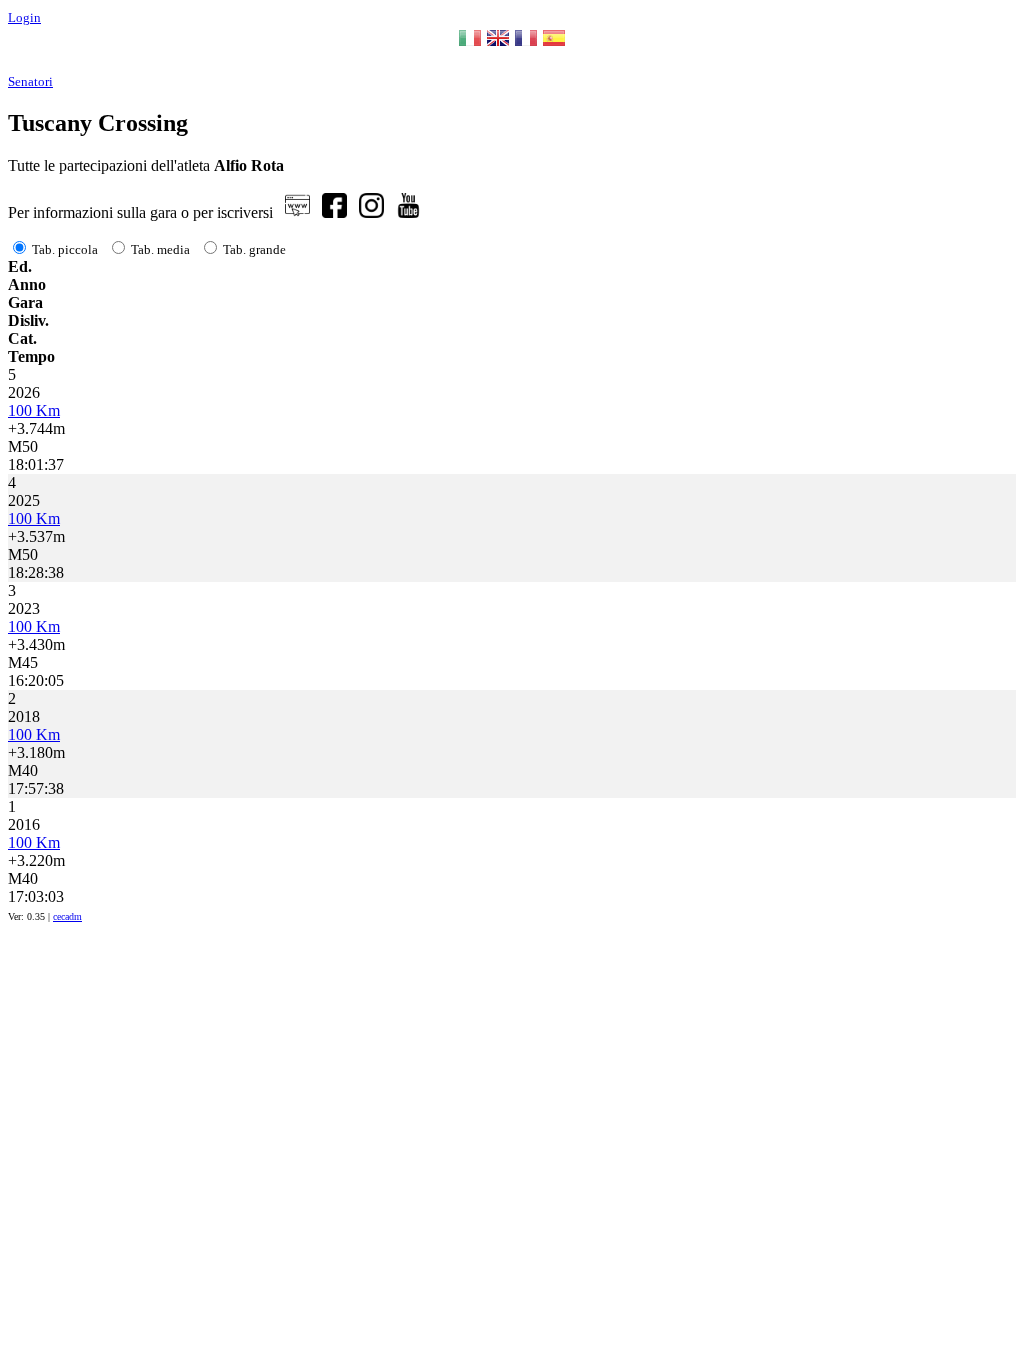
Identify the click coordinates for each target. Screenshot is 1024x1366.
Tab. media (160, 249)
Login (24, 17)
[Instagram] (371, 212)
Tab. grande (254, 249)
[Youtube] (408, 212)
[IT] (470, 44)
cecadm (67, 916)
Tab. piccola (65, 249)
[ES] (554, 44)
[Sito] (297, 212)
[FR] (526, 44)
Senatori (30, 81)
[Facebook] (334, 212)
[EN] (498, 44)
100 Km (34, 410)
